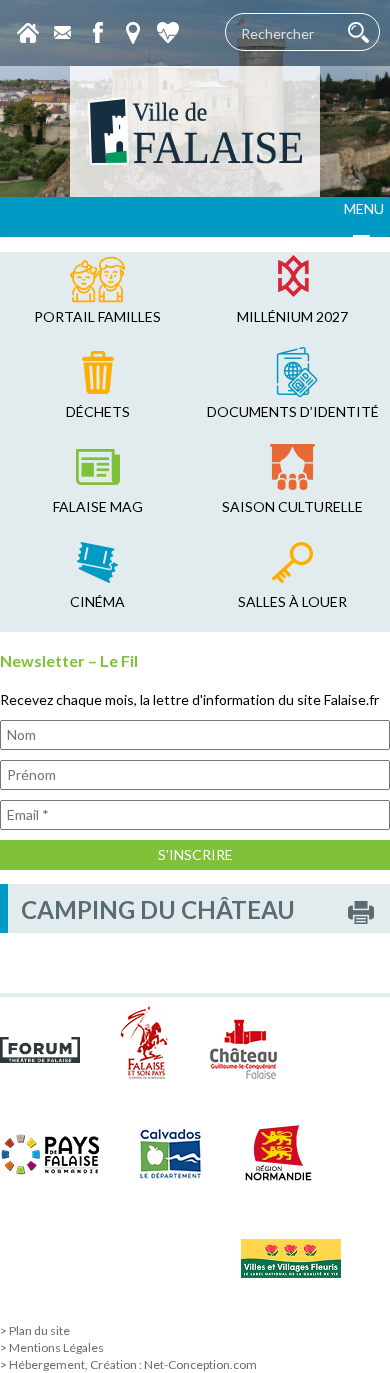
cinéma (97, 601)
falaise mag (98, 506)
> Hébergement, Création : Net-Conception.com (128, 1364)
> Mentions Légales (52, 1347)
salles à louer (292, 601)
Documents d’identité (293, 411)
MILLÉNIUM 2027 (292, 316)
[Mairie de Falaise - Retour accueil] (195, 131)
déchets (98, 411)
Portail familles (97, 316)
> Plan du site (35, 1330)
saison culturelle (292, 506)
